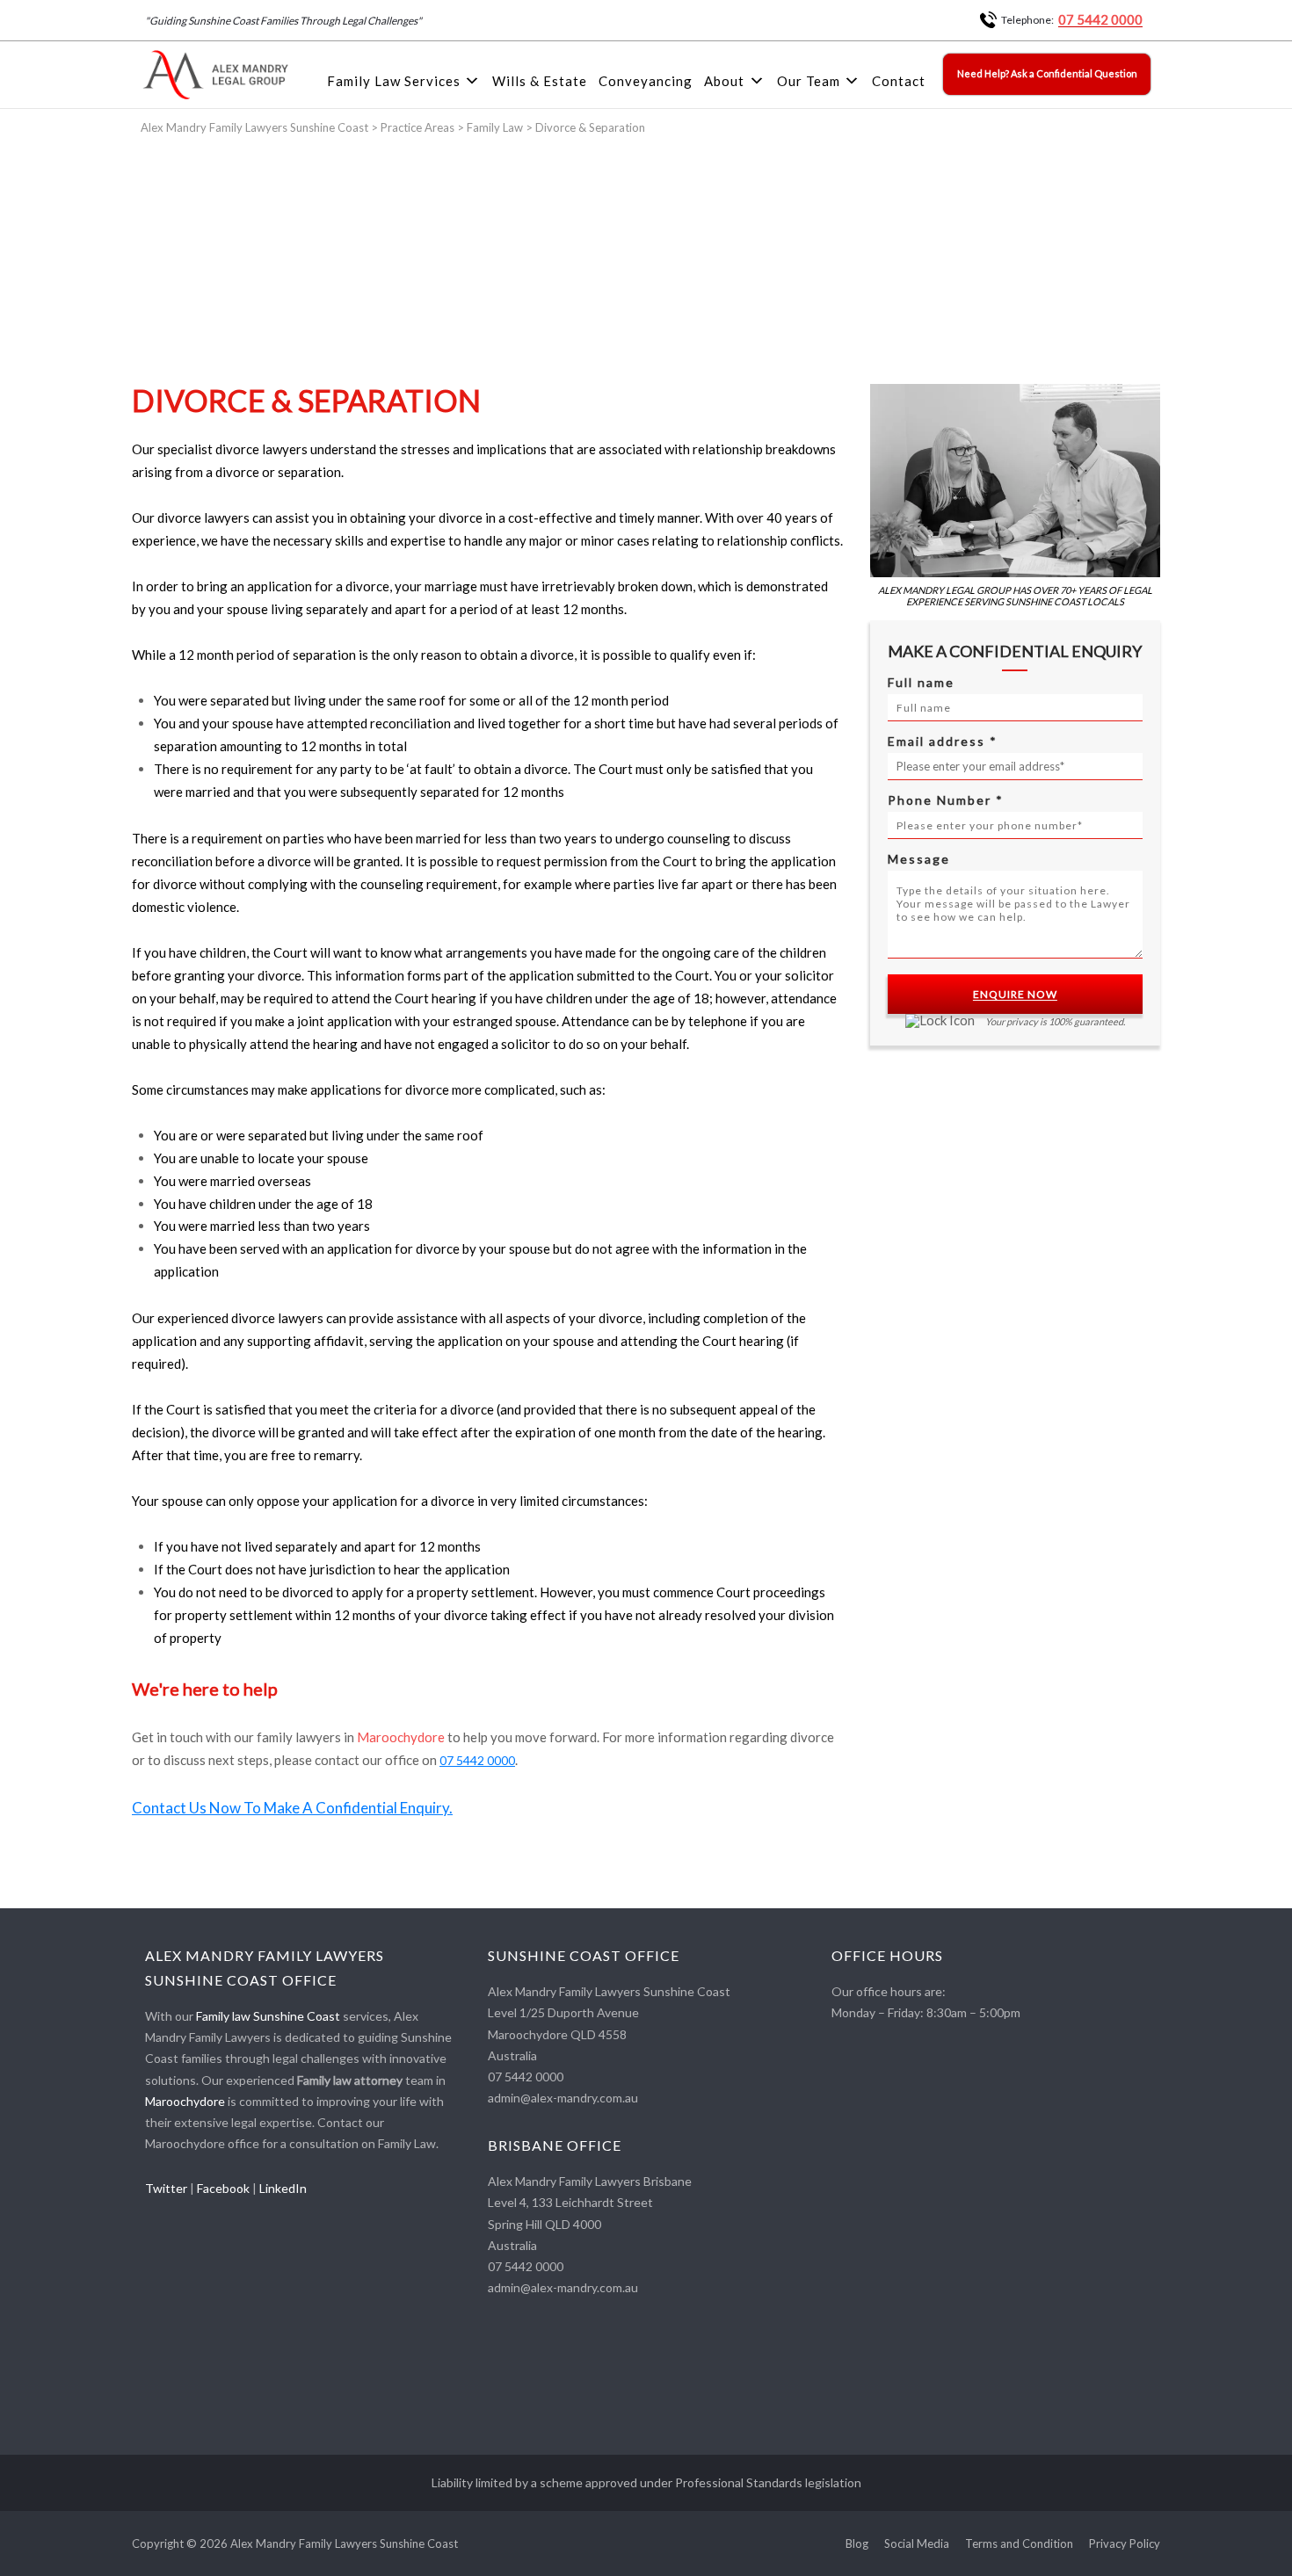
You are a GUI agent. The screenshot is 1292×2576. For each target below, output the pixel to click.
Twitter (166, 2188)
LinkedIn (283, 2188)
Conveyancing (646, 81)
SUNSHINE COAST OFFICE (584, 1955)
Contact (899, 81)
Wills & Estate (540, 81)
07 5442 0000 (1100, 19)
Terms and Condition (1019, 2544)
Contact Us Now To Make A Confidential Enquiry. (292, 1808)
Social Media (917, 2544)
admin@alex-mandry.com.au (563, 2098)
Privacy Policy (1125, 2544)
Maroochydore (401, 1737)
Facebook (223, 2188)
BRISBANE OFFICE (555, 2145)
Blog (857, 2544)
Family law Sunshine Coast (268, 2016)
